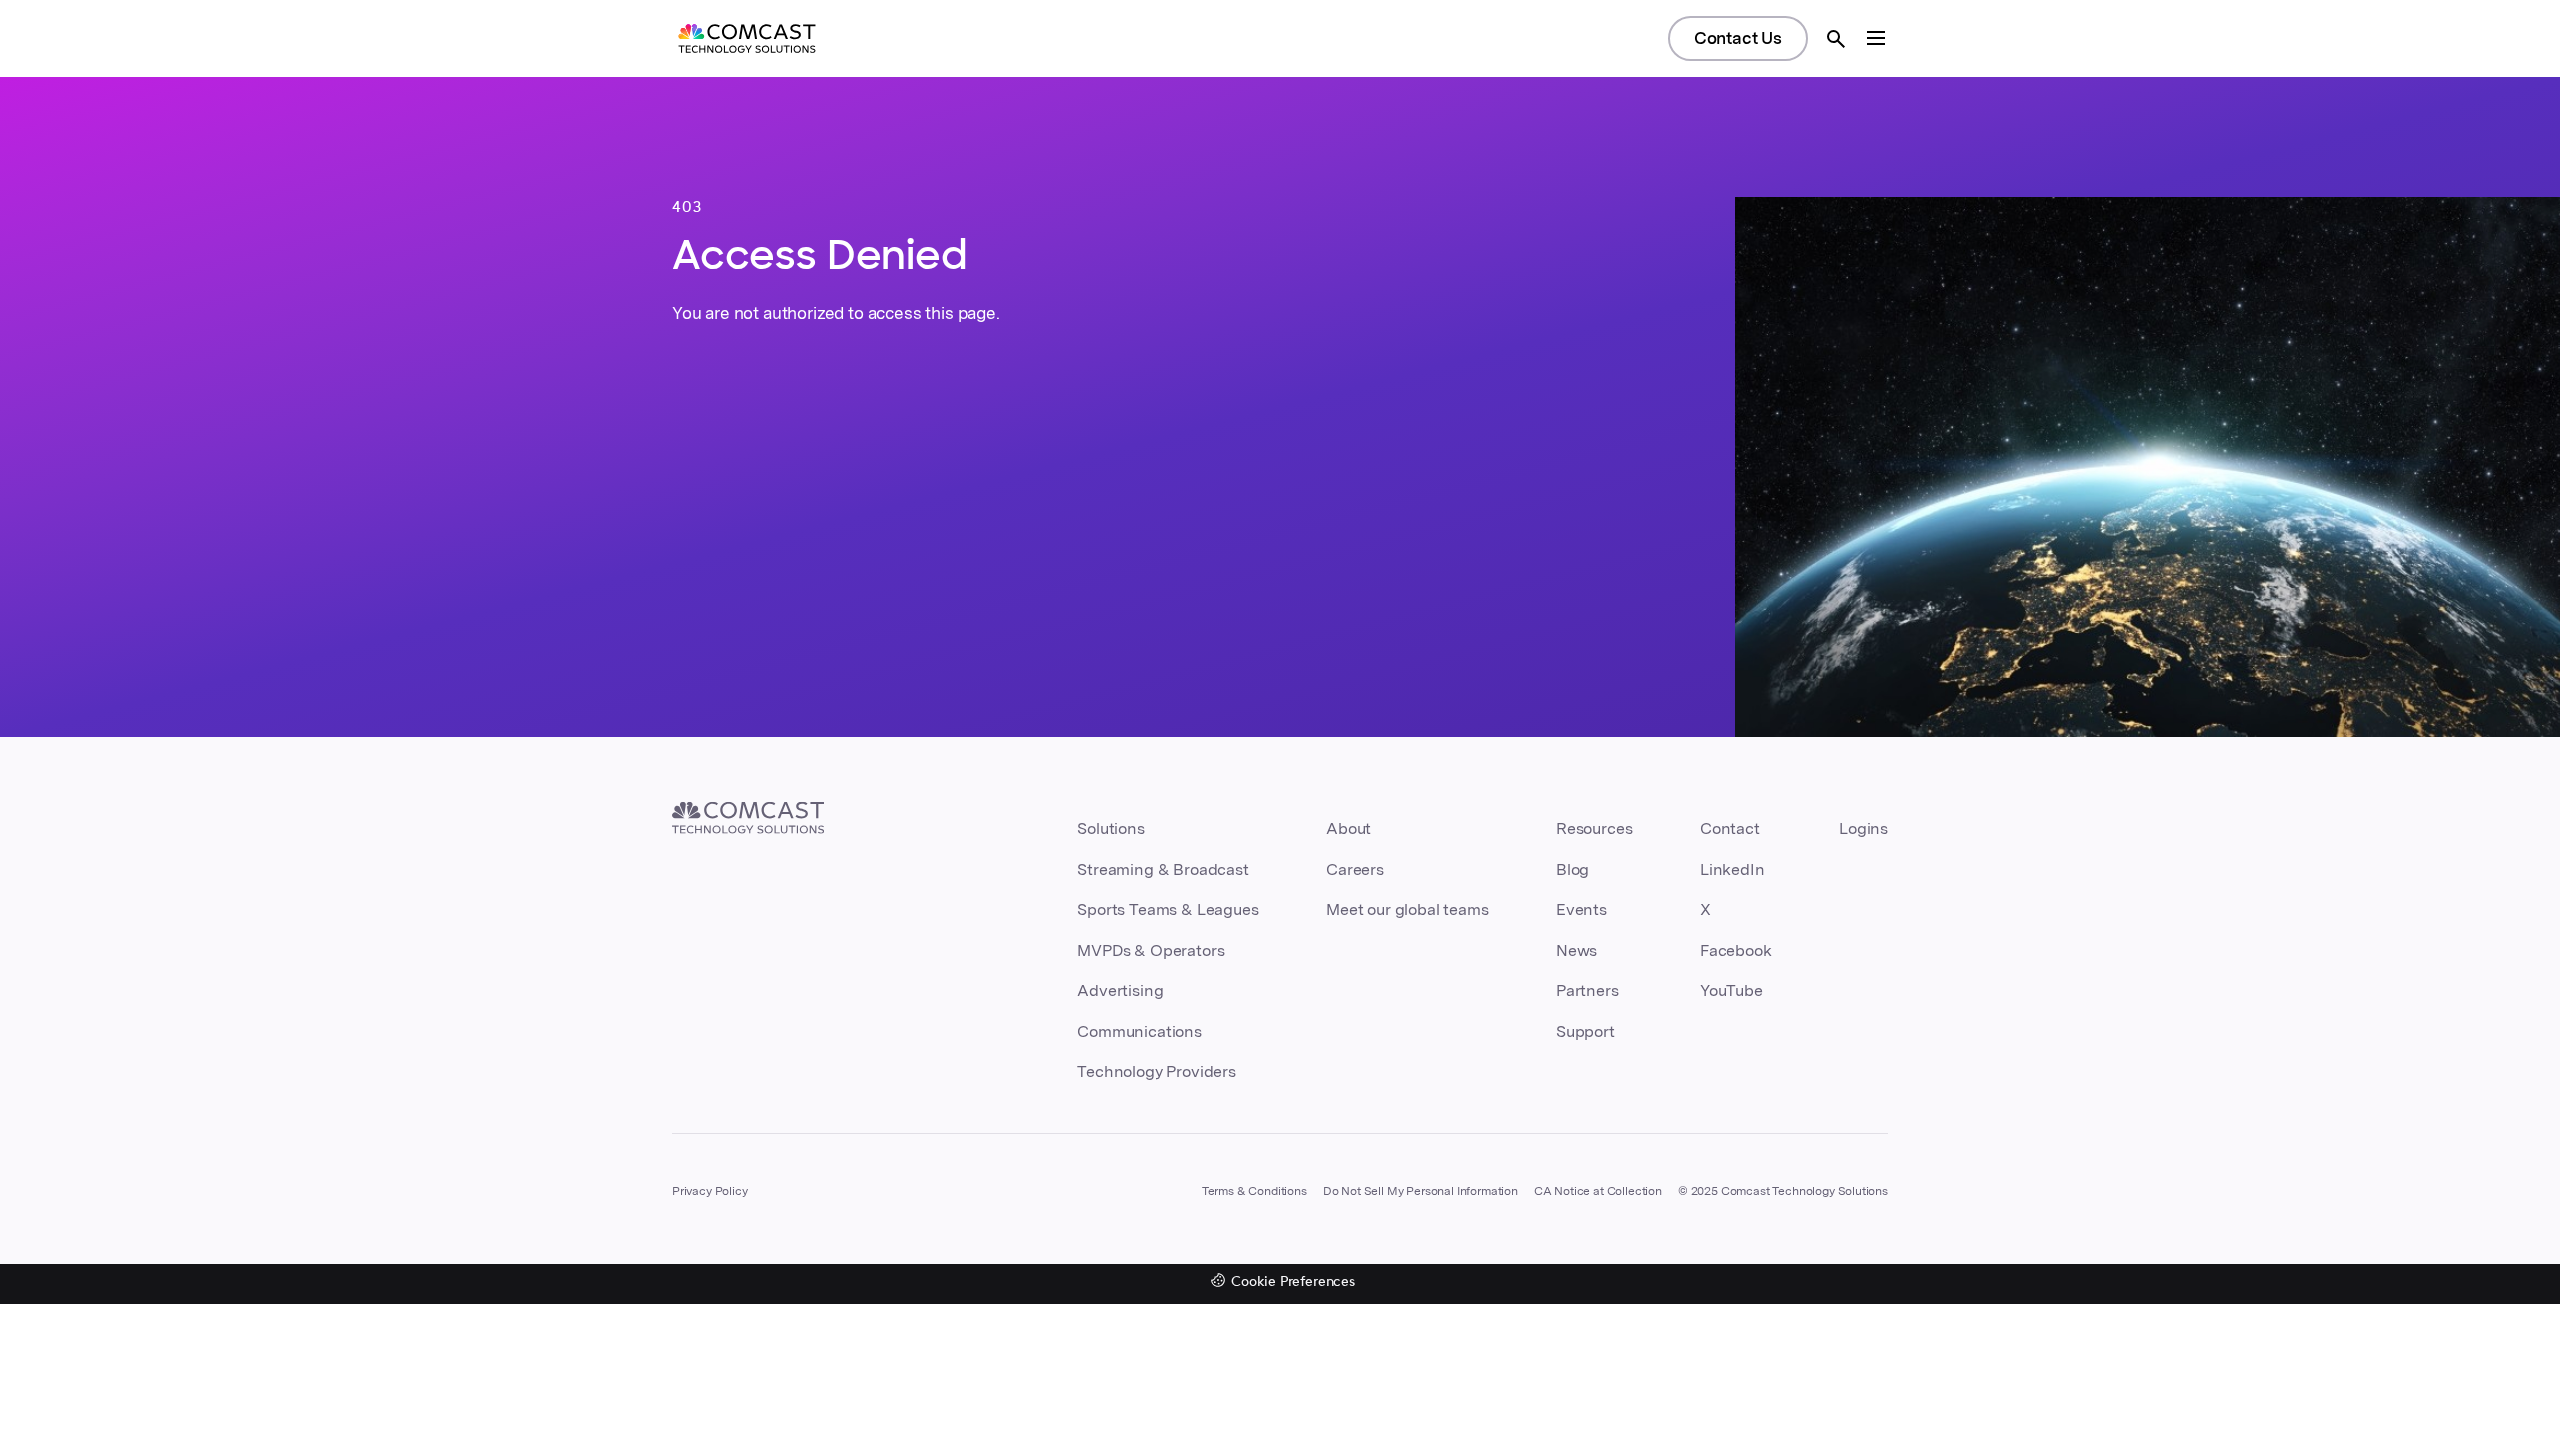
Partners (1587, 990)
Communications (1139, 1031)
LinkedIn (1732, 869)
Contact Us (1738, 38)
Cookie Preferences (1293, 1282)
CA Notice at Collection (1598, 1191)
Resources (1594, 828)
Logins (1863, 828)
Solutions (1110, 828)
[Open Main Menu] (1876, 38)
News (1576, 950)
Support (1585, 1031)
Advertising (1120, 990)
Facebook (1736, 950)
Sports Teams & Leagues (1167, 909)
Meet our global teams (1407, 909)
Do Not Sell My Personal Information (1420, 1191)
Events (1581, 909)
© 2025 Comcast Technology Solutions (1783, 1191)
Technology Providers (1156, 1071)
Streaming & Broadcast (1162, 869)
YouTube (1731, 990)
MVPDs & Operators (1150, 950)
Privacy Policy (710, 1191)
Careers (1355, 869)
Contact (1730, 828)
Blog (1572, 869)
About (1348, 828)
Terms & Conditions (1254, 1191)
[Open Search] (1836, 39)
